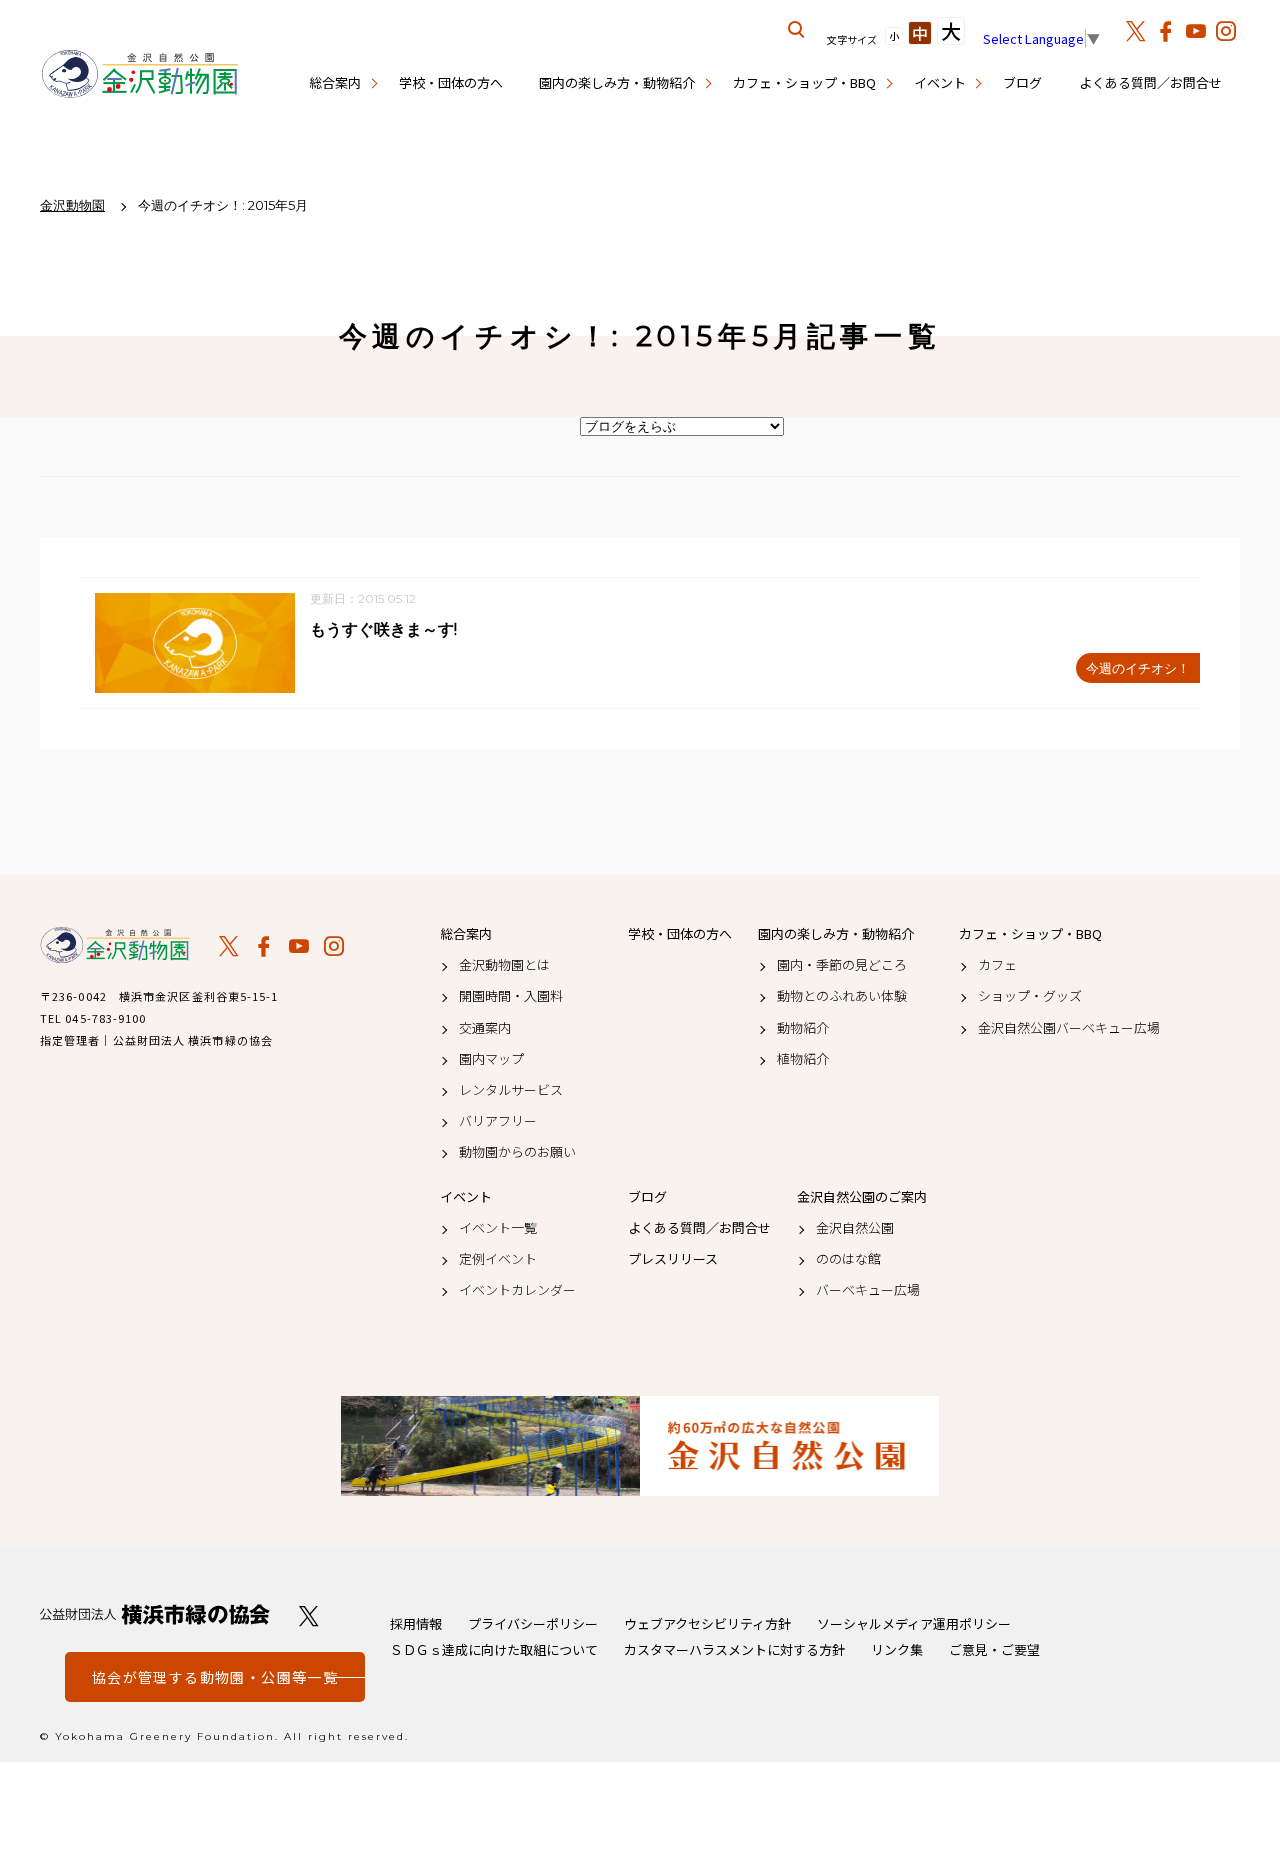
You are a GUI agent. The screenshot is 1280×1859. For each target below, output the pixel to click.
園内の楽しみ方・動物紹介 (617, 82)
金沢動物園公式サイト (140, 75)
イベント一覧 (498, 1228)
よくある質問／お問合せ (1150, 82)
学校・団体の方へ (451, 82)
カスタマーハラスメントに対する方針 (734, 1649)
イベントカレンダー (517, 1290)
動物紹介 (803, 1028)
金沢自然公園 (855, 1228)
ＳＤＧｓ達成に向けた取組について (494, 1649)
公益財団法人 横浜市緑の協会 (155, 1614)
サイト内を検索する (797, 30)
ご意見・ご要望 (994, 1649)
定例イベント (498, 1259)
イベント (940, 82)
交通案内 (485, 1028)
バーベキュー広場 (868, 1290)
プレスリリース (673, 1259)
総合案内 (335, 82)
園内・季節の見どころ (842, 965)
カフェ (997, 965)
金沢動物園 (115, 945)
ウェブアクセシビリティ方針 (707, 1623)
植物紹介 (803, 1059)
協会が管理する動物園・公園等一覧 (215, 1677)
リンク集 (897, 1649)
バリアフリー (498, 1121)
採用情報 (416, 1623)
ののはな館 (848, 1259)
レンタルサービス (511, 1090)
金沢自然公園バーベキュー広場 (1069, 1028)
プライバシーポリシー (533, 1623)
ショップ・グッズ (1030, 996)
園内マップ (491, 1059)
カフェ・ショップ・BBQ (804, 82)
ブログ (1022, 82)
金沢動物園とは (504, 965)
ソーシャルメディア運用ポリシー (914, 1623)
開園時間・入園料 (511, 996)
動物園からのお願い (517, 1152)
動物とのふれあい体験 (842, 996)
